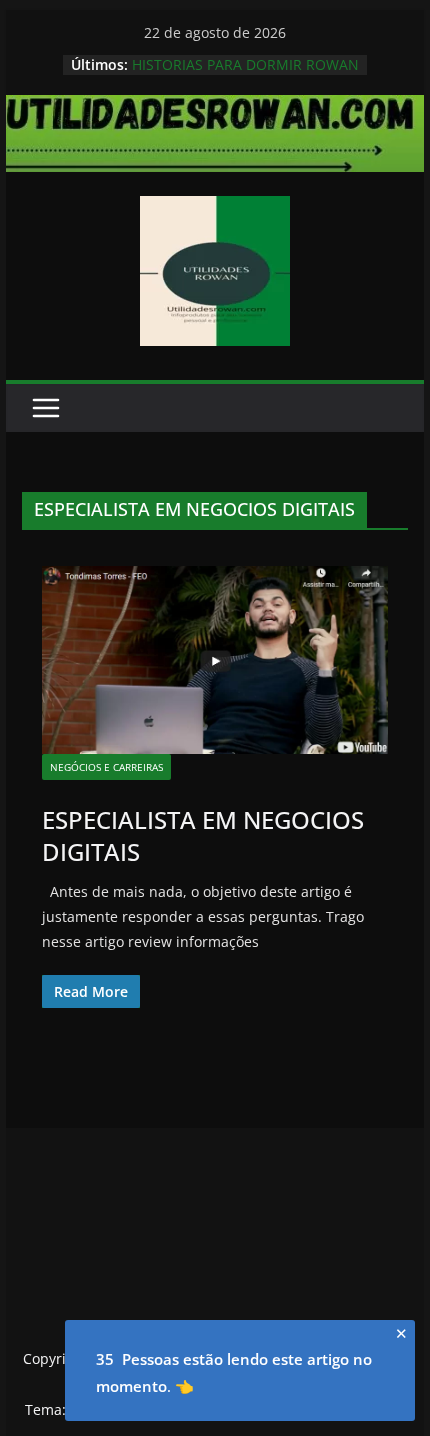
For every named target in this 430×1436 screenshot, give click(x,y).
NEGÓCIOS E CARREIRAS (106, 767)
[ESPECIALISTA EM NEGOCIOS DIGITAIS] (214, 660)
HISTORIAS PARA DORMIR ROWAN (245, 64)
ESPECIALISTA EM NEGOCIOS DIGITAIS (203, 835)
